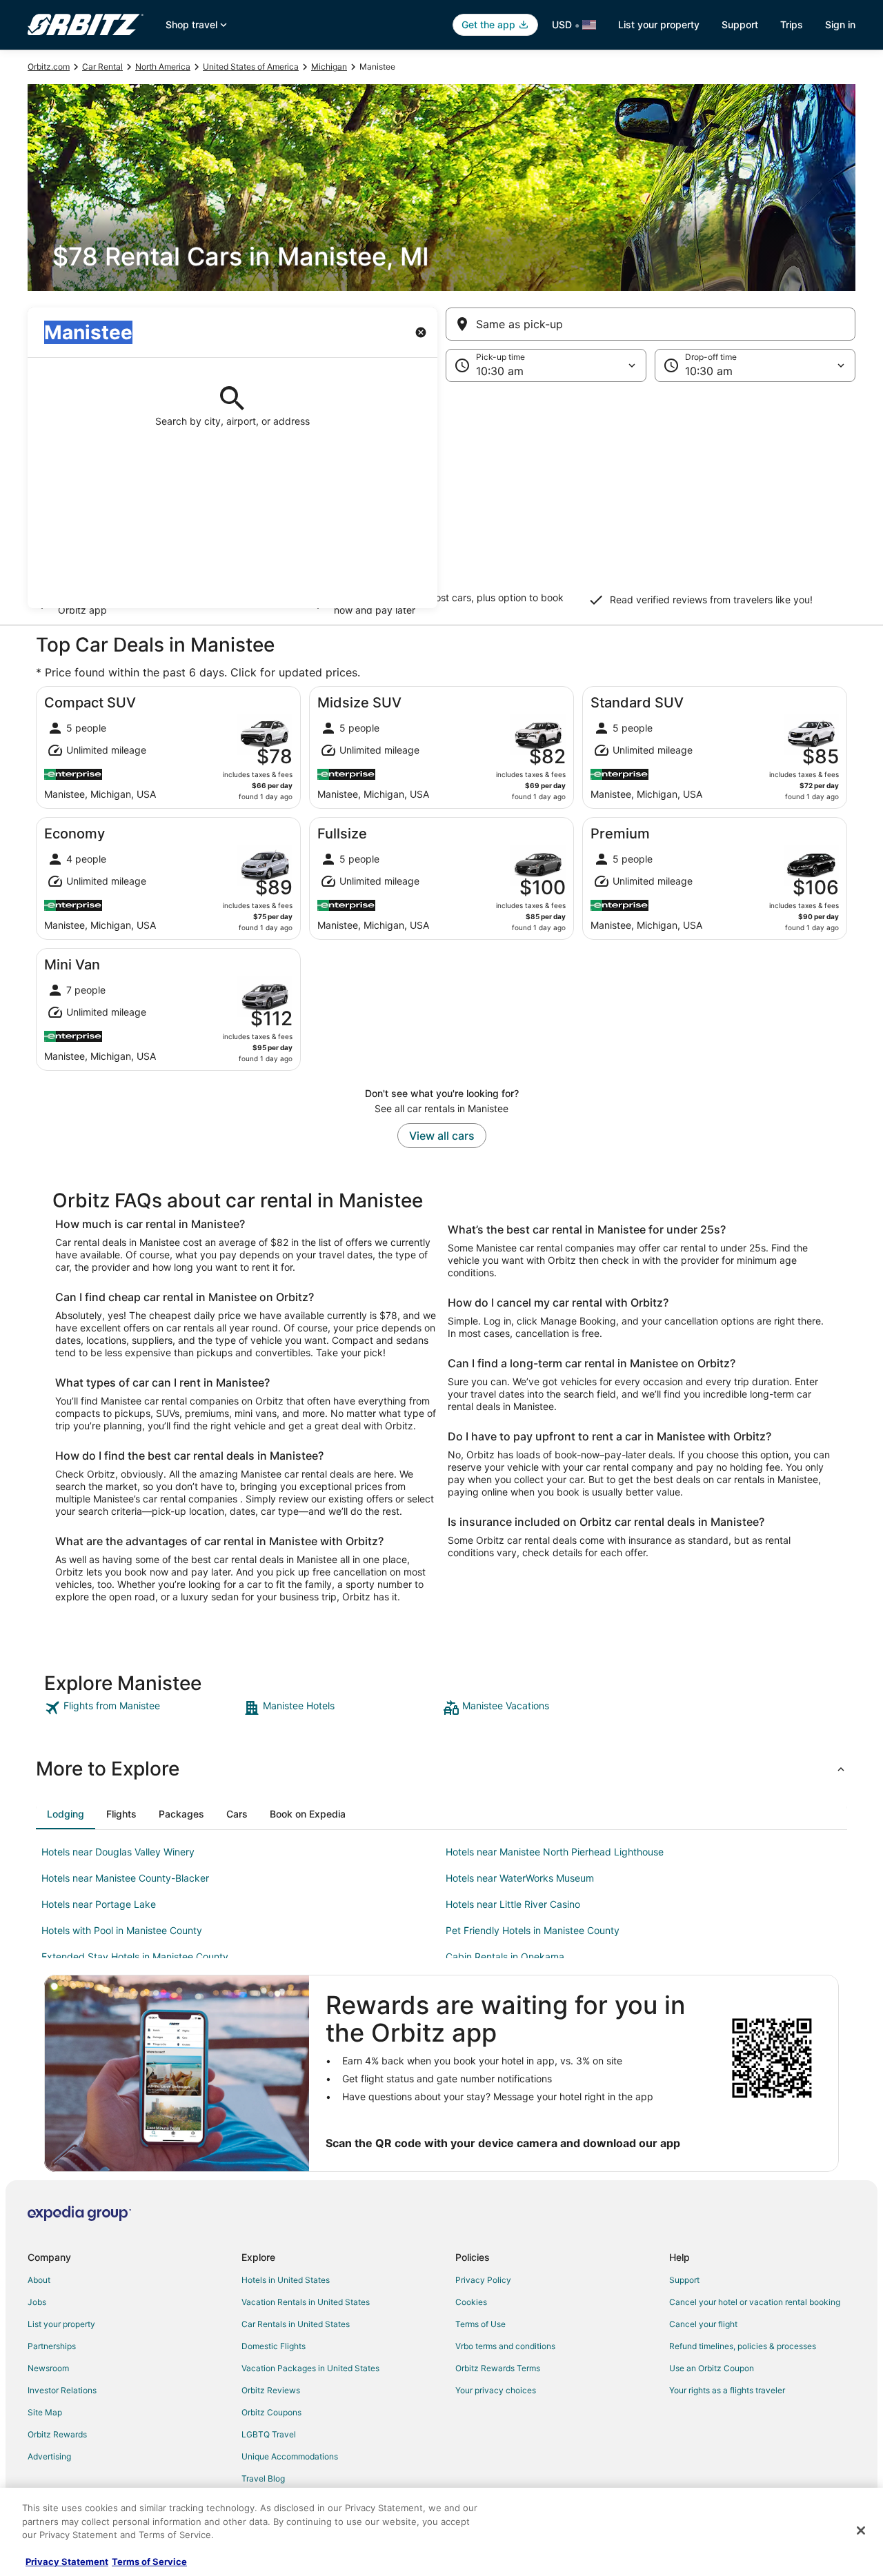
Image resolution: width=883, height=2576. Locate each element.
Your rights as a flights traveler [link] (727, 2390)
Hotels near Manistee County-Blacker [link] (125, 1878)
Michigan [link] (329, 67)
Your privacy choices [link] (496, 2390)
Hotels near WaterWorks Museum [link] (520, 1878)
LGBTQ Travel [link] (269, 2434)
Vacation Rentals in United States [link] (306, 2302)
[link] (142, 1708)
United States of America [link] (251, 67)
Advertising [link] (49, 2456)
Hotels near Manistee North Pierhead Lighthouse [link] (555, 1852)
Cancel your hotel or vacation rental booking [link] (755, 2302)
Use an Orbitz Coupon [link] (712, 2368)
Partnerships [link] (52, 2346)
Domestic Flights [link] (274, 2346)
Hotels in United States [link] (286, 2280)
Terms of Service (149, 2562)
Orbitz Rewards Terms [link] (498, 2368)
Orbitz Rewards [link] (57, 2434)
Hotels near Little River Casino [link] (513, 1904)
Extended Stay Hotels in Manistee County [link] (135, 1956)
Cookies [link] (471, 2302)
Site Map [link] (45, 2412)
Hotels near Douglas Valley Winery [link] (118, 1852)
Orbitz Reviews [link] (271, 2390)
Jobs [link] (37, 2302)
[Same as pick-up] (651, 324)
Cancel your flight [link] (703, 2324)
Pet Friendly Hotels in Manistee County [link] (533, 1930)
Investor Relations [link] (62, 2390)
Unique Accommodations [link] (290, 2456)
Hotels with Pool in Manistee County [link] (122, 1930)
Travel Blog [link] (263, 2478)
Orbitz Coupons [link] (271, 2412)
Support (740, 24)
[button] (441, 495)
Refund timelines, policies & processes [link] (743, 2346)
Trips (792, 24)
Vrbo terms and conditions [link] (505, 2346)
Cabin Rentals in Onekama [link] (505, 1956)
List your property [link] (61, 2324)
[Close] (861, 2530)
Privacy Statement (67, 2562)
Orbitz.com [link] (49, 67)
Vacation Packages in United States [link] (310, 2368)
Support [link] (684, 2280)
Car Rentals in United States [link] (296, 2324)
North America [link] (163, 67)
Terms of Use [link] (480, 2324)
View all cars (442, 1136)
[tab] (66, 1814)
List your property (659, 24)
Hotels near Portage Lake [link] (99, 1904)
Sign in (840, 24)
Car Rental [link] (102, 67)
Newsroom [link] (48, 2368)
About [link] (39, 2280)
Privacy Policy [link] (483, 2280)
